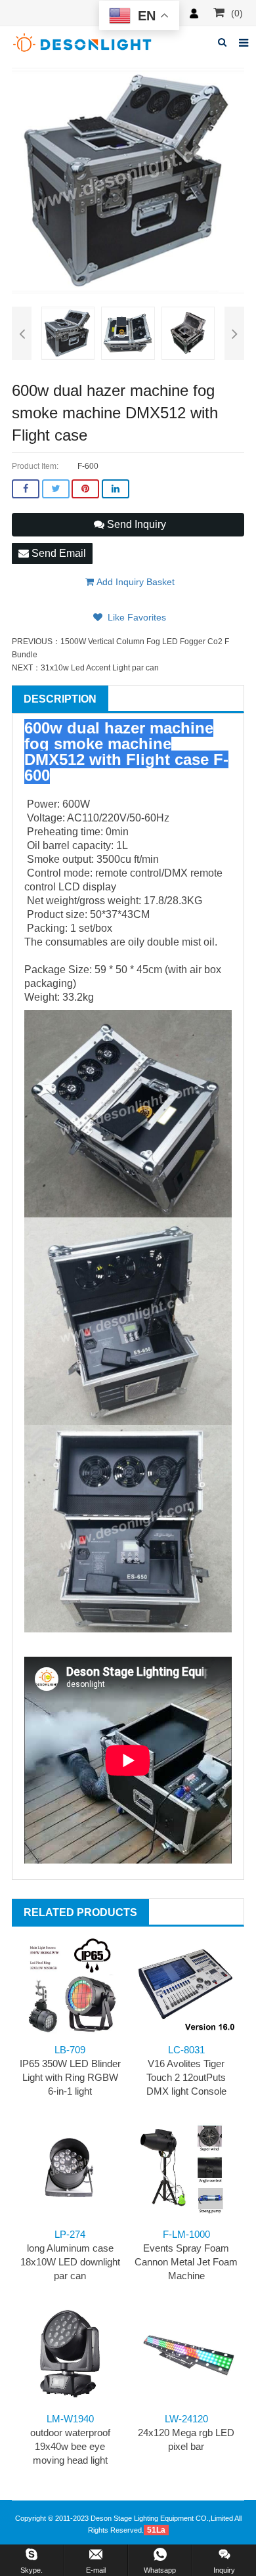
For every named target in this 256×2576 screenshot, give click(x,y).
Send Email (57, 553)
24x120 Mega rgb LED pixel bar (186, 2433)
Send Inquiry (135, 524)
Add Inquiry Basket (134, 582)
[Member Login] (194, 13)
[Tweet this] (56, 489)
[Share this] (26, 489)
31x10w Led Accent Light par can (100, 668)
